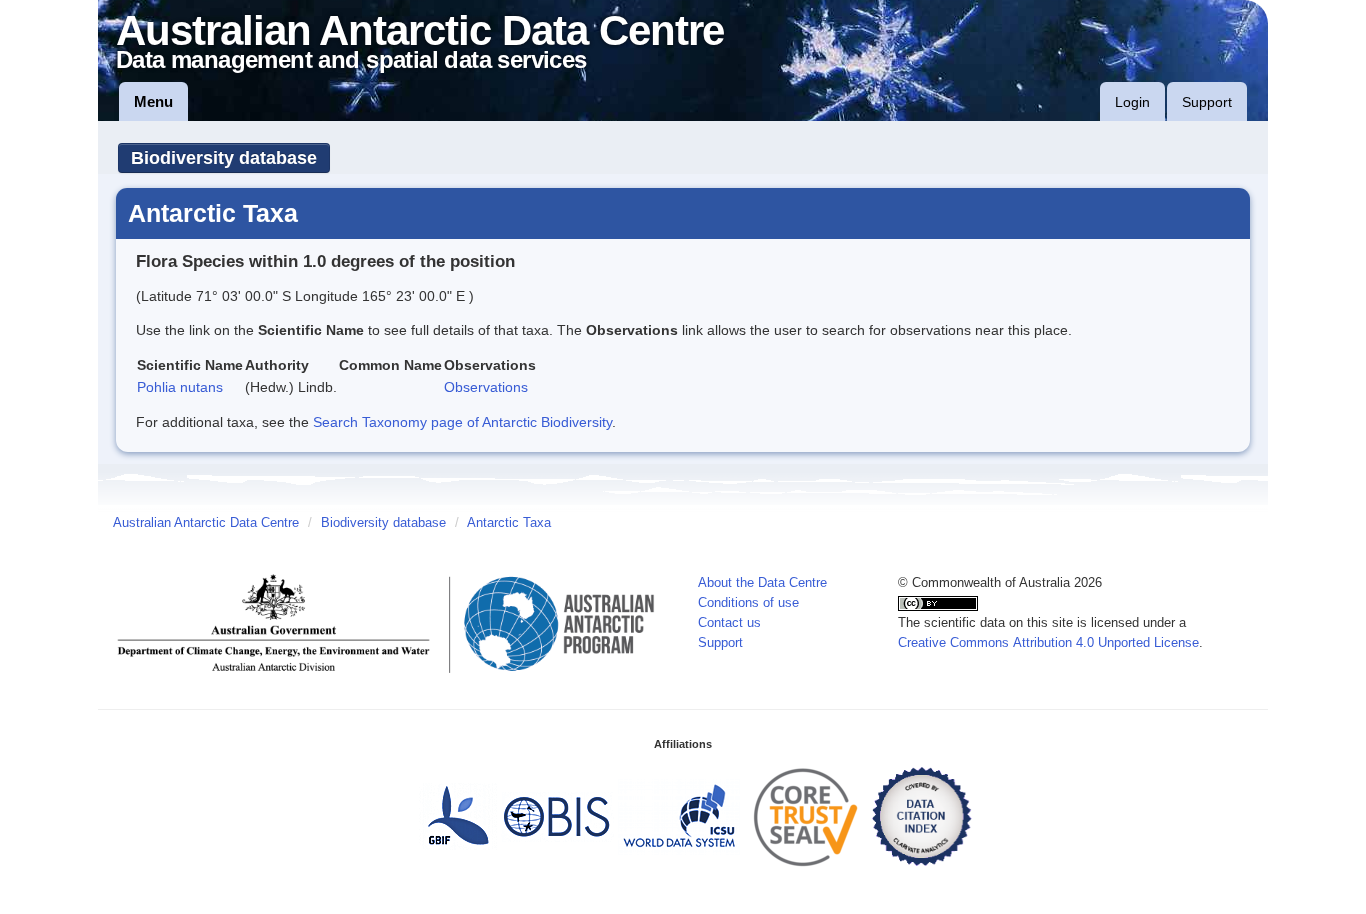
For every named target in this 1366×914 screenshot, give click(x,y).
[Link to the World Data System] (679, 816)
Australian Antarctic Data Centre (206, 523)
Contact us (729, 623)
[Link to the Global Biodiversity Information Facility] (458, 816)
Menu (153, 101)
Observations (486, 387)
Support (1207, 102)
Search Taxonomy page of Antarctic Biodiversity (462, 422)
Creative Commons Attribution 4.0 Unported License (1048, 643)
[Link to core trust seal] (806, 816)
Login (1132, 102)
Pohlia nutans (180, 387)
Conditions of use (748, 603)
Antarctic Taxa (509, 523)
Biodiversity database (224, 158)
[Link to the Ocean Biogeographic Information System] (557, 816)
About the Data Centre (762, 583)
